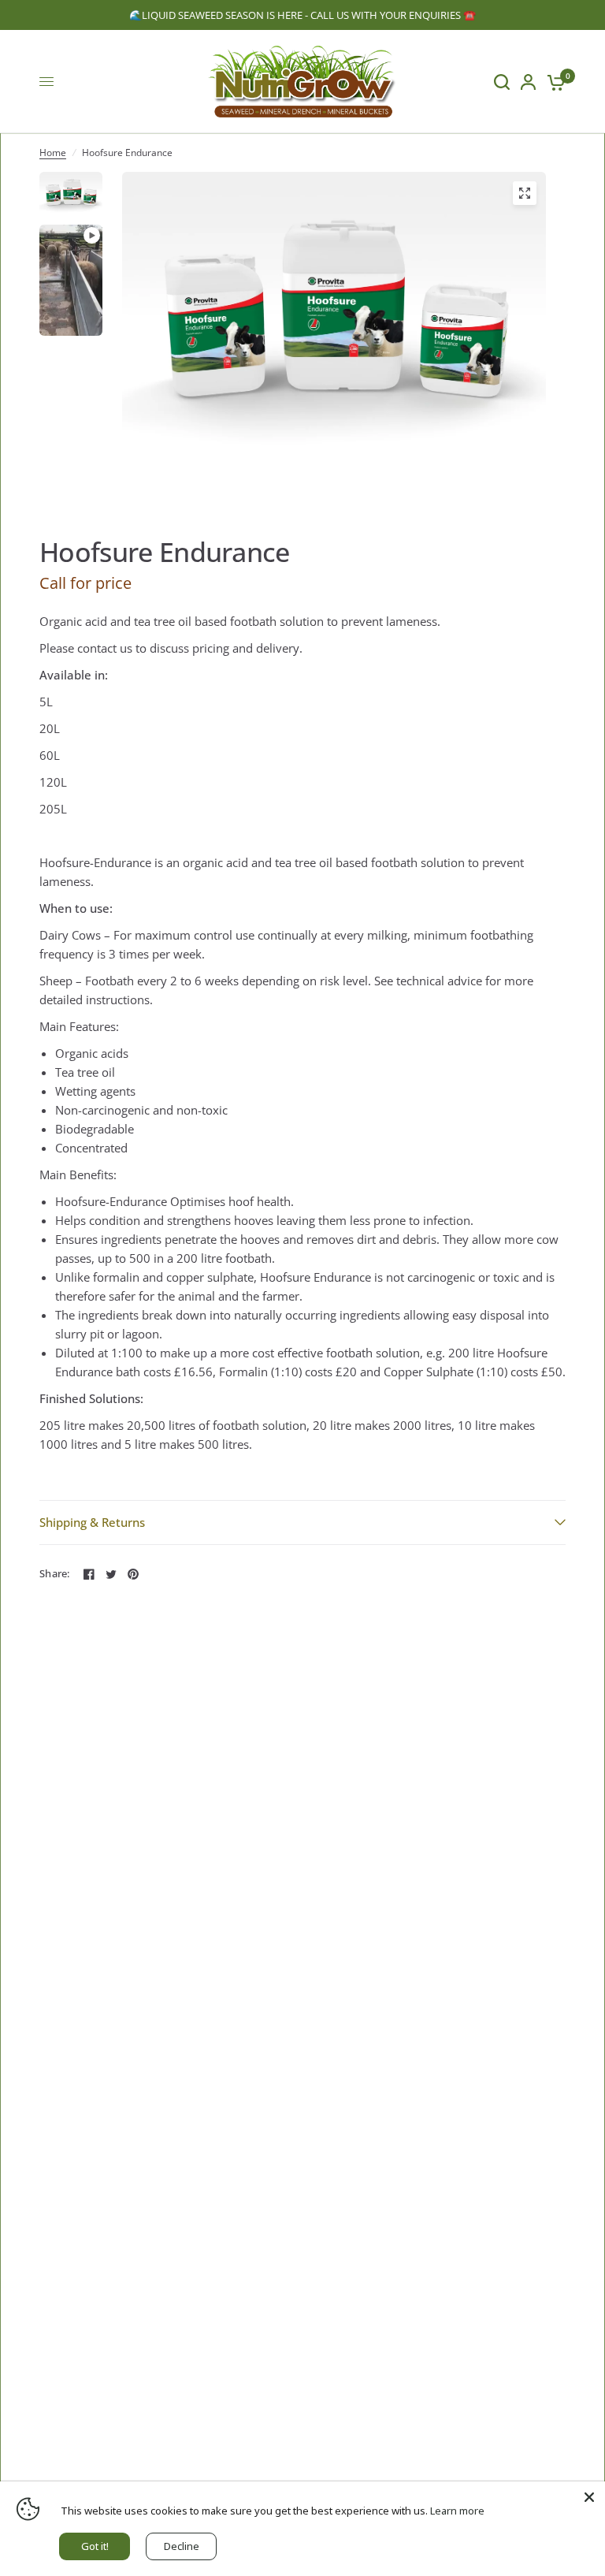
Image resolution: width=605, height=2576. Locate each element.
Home (53, 153)
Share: (55, 1574)
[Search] (502, 82)
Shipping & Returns (92, 1522)
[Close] (589, 2497)
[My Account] (528, 82)
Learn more (457, 2511)
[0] (553, 82)
